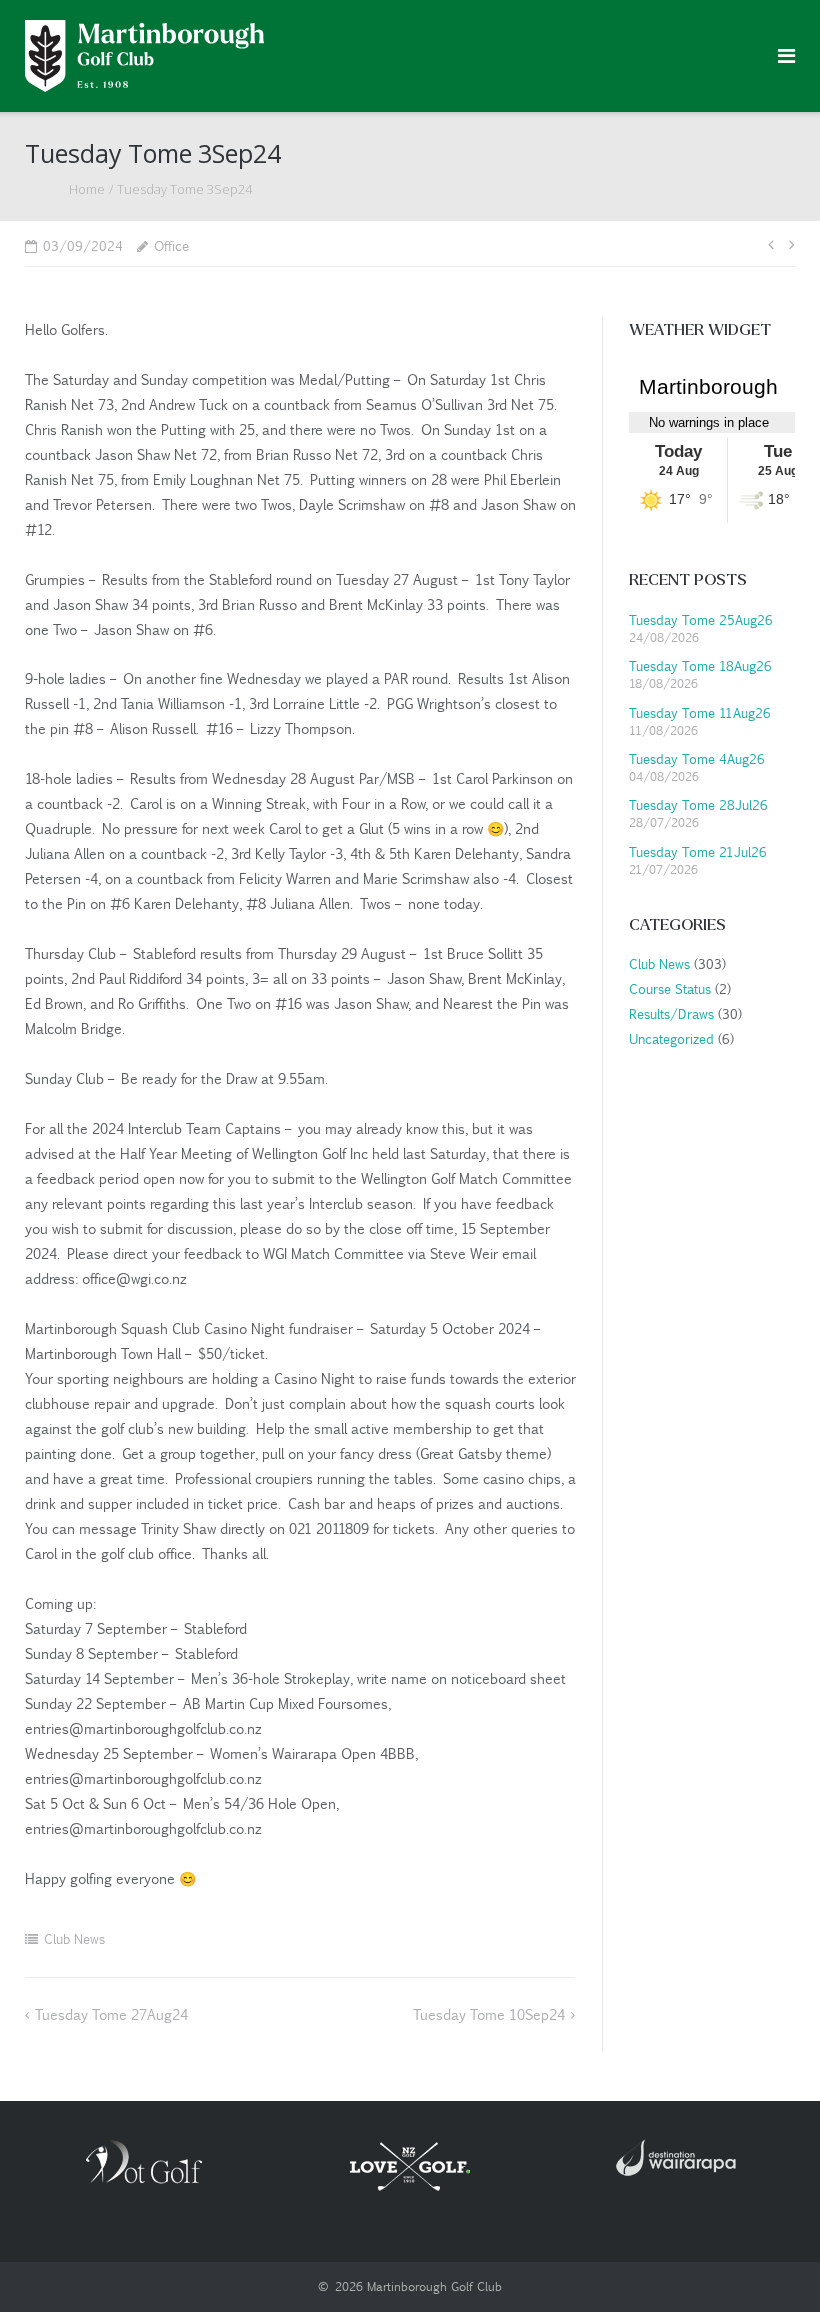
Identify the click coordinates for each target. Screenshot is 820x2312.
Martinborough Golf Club (434, 2286)
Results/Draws (670, 1013)
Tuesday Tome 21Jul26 (698, 851)
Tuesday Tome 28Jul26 (698, 804)
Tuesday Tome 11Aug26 (700, 712)
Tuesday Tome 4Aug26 (697, 758)
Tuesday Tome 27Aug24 (111, 2014)
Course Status (668, 988)
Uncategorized (670, 1038)
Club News (74, 1938)
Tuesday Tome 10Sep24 (489, 2014)
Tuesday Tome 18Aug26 (700, 665)
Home (87, 189)
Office (171, 245)
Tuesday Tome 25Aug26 (701, 619)
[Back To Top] (770, 2263)
